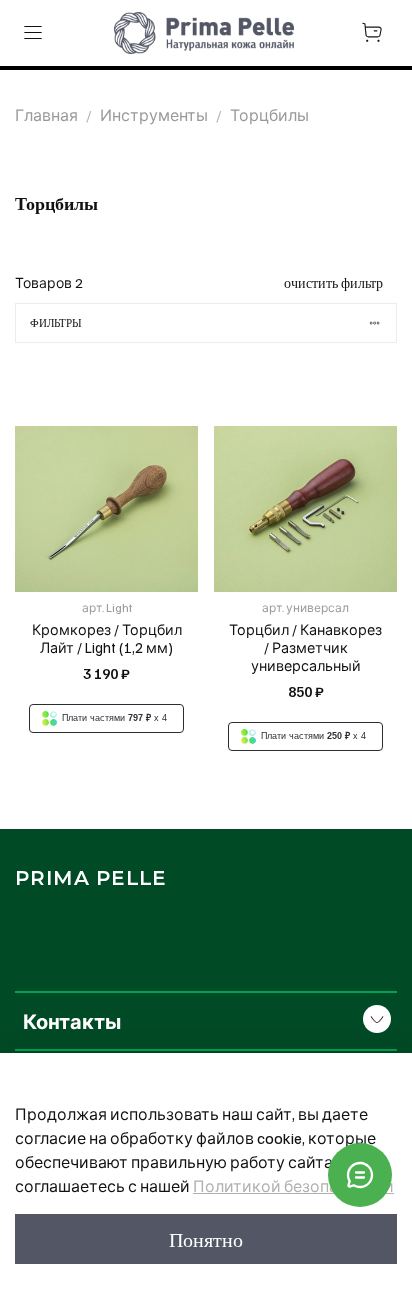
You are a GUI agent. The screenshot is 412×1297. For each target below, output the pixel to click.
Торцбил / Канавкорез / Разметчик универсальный (305, 647)
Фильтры (56, 323)
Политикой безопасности (293, 1186)
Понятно (206, 1239)
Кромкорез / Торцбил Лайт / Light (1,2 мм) (107, 638)
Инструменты (154, 115)
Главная (46, 115)
